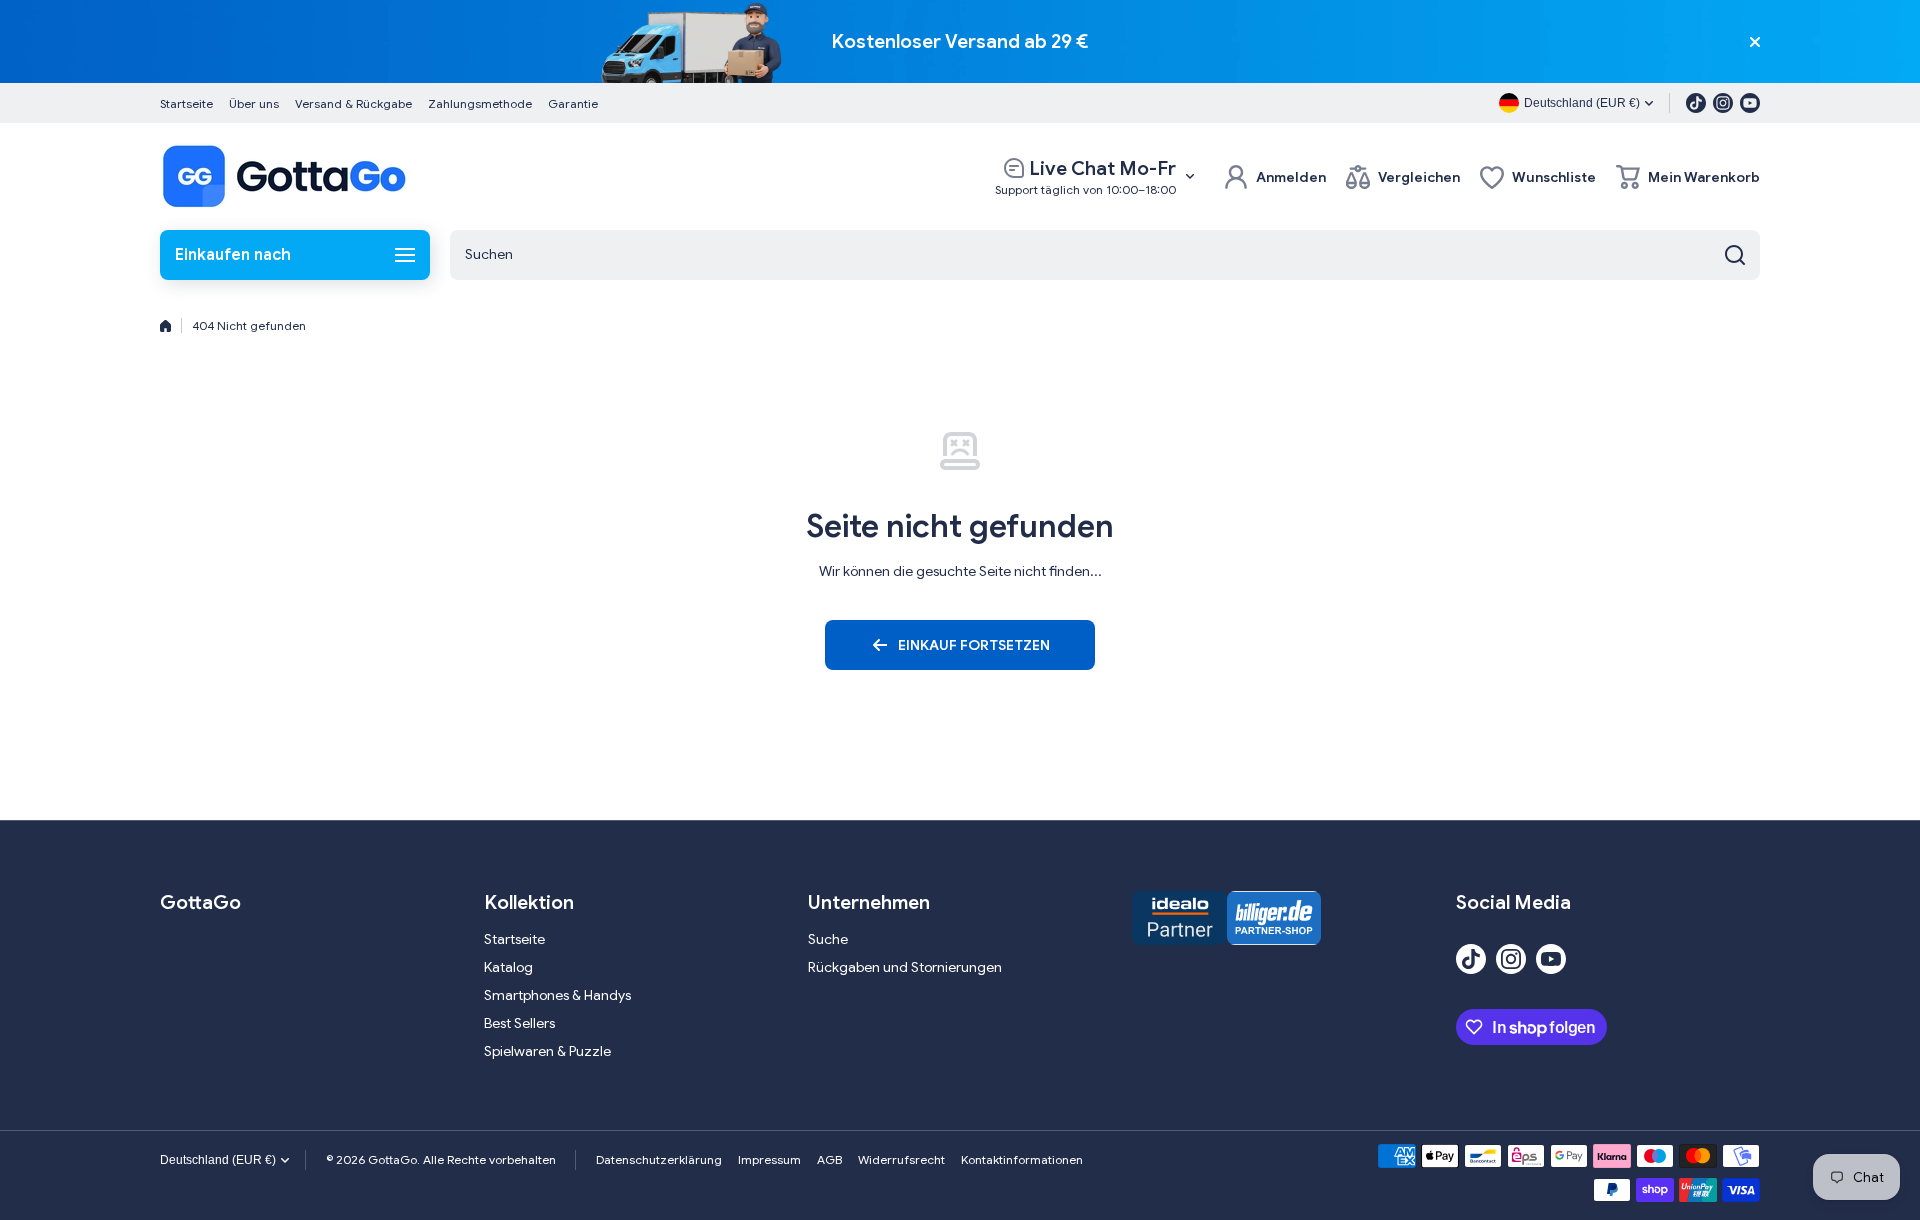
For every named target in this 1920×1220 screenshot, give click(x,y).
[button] (1688, 177)
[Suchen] (1735, 255)
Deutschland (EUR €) (218, 1160)
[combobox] (1105, 255)
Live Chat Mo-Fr (1102, 168)
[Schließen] (1755, 42)
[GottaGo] (285, 176)
